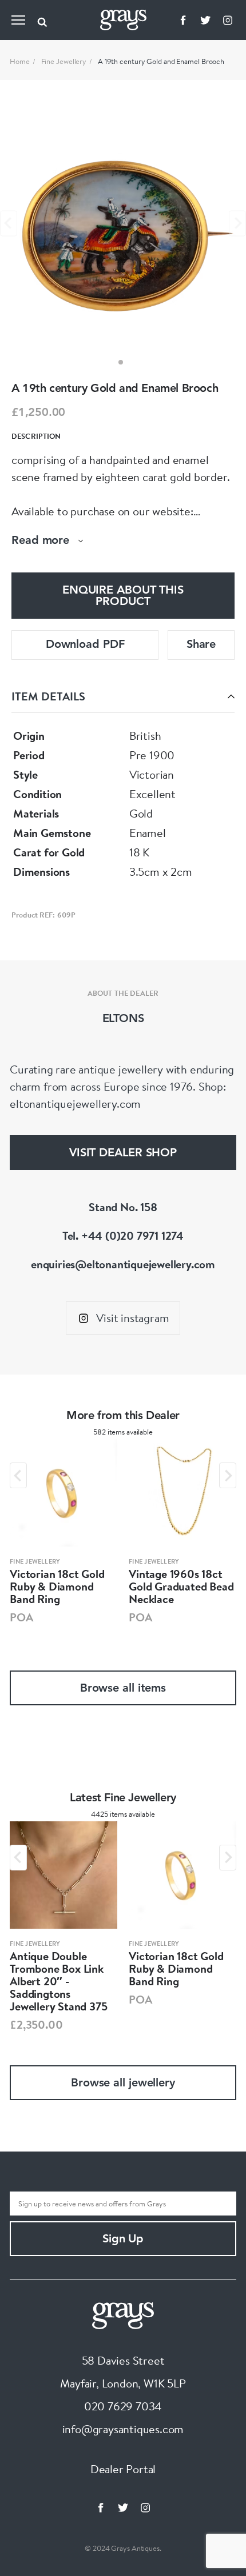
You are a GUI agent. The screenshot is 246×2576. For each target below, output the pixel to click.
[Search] (42, 20)
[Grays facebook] (183, 20)
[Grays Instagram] (228, 20)
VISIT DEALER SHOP (123, 1153)
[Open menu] (18, 20)
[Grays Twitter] (205, 20)
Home (20, 61)
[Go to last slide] (18, 1475)
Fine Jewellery (64, 61)
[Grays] (123, 2314)
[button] (121, 362)
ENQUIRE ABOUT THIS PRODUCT (123, 596)
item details (48, 696)
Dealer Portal (123, 2469)
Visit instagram (132, 1318)
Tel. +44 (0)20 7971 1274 (123, 1235)
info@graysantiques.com (123, 2429)
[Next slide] (237, 223)
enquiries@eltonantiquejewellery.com (123, 1264)
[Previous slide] (9, 223)
